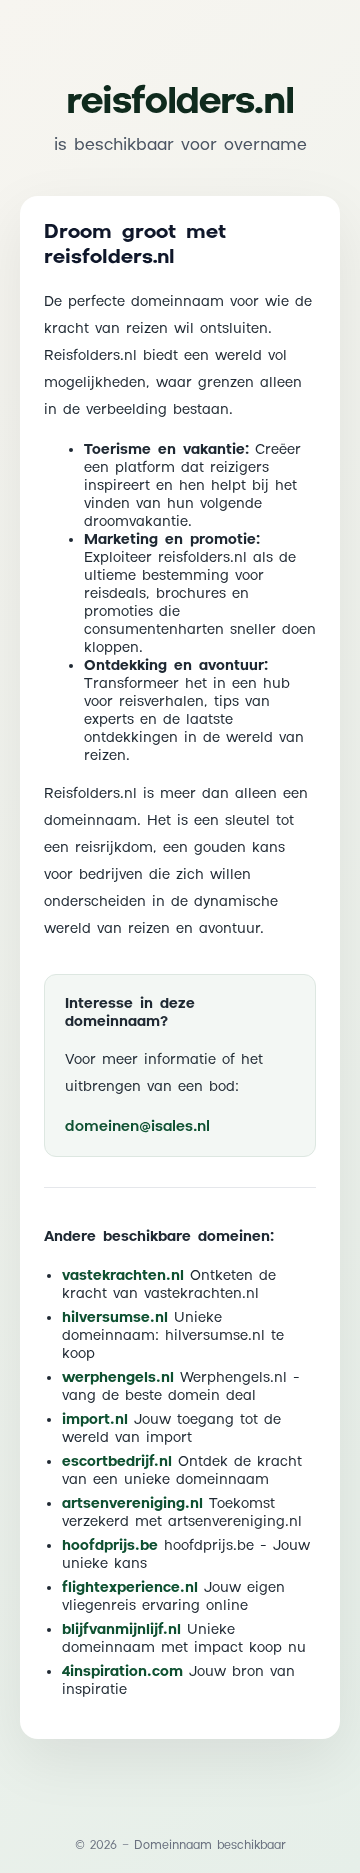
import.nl (95, 1420)
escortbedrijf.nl (117, 1462)
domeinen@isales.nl (137, 1126)
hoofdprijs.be (110, 1546)
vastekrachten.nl (123, 1276)
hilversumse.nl (115, 1318)
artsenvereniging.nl (132, 1504)
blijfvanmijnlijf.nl (121, 1630)
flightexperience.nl (130, 1588)
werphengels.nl (118, 1378)
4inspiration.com (122, 1672)
